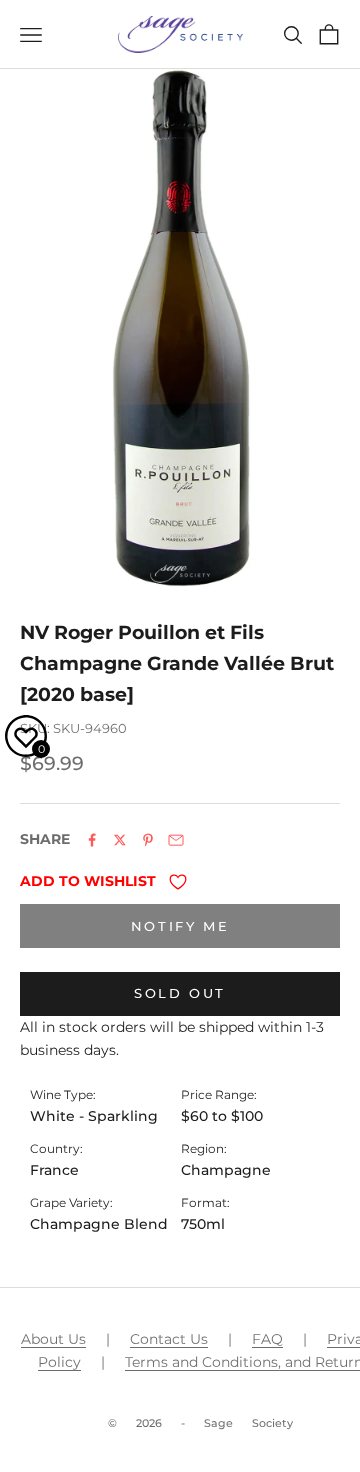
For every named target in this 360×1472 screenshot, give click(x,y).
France (54, 1170)
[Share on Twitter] (120, 840)
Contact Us (169, 1339)
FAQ (267, 1339)
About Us (53, 1339)
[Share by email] (176, 840)
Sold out (180, 993)
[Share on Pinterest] (148, 840)
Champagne (226, 1170)
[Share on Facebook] (92, 840)
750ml (203, 1224)
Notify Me (180, 926)
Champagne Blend (99, 1224)
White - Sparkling (94, 1116)
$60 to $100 (222, 1116)
